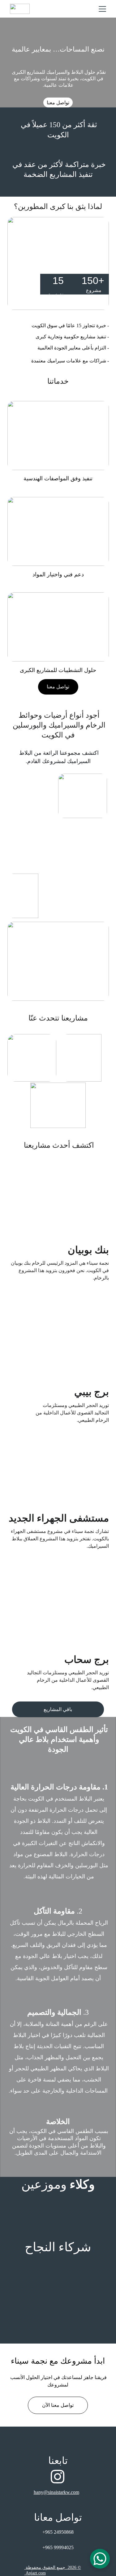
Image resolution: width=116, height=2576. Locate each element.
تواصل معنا (58, 103)
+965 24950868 (58, 2532)
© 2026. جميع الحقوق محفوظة (53, 2568)
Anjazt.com (36, 2573)
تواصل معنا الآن (58, 2405)
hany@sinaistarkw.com (56, 2492)
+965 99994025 (58, 2547)
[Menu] (102, 9)
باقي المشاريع (58, 1709)
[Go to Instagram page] (58, 2477)
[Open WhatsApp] (100, 2559)
